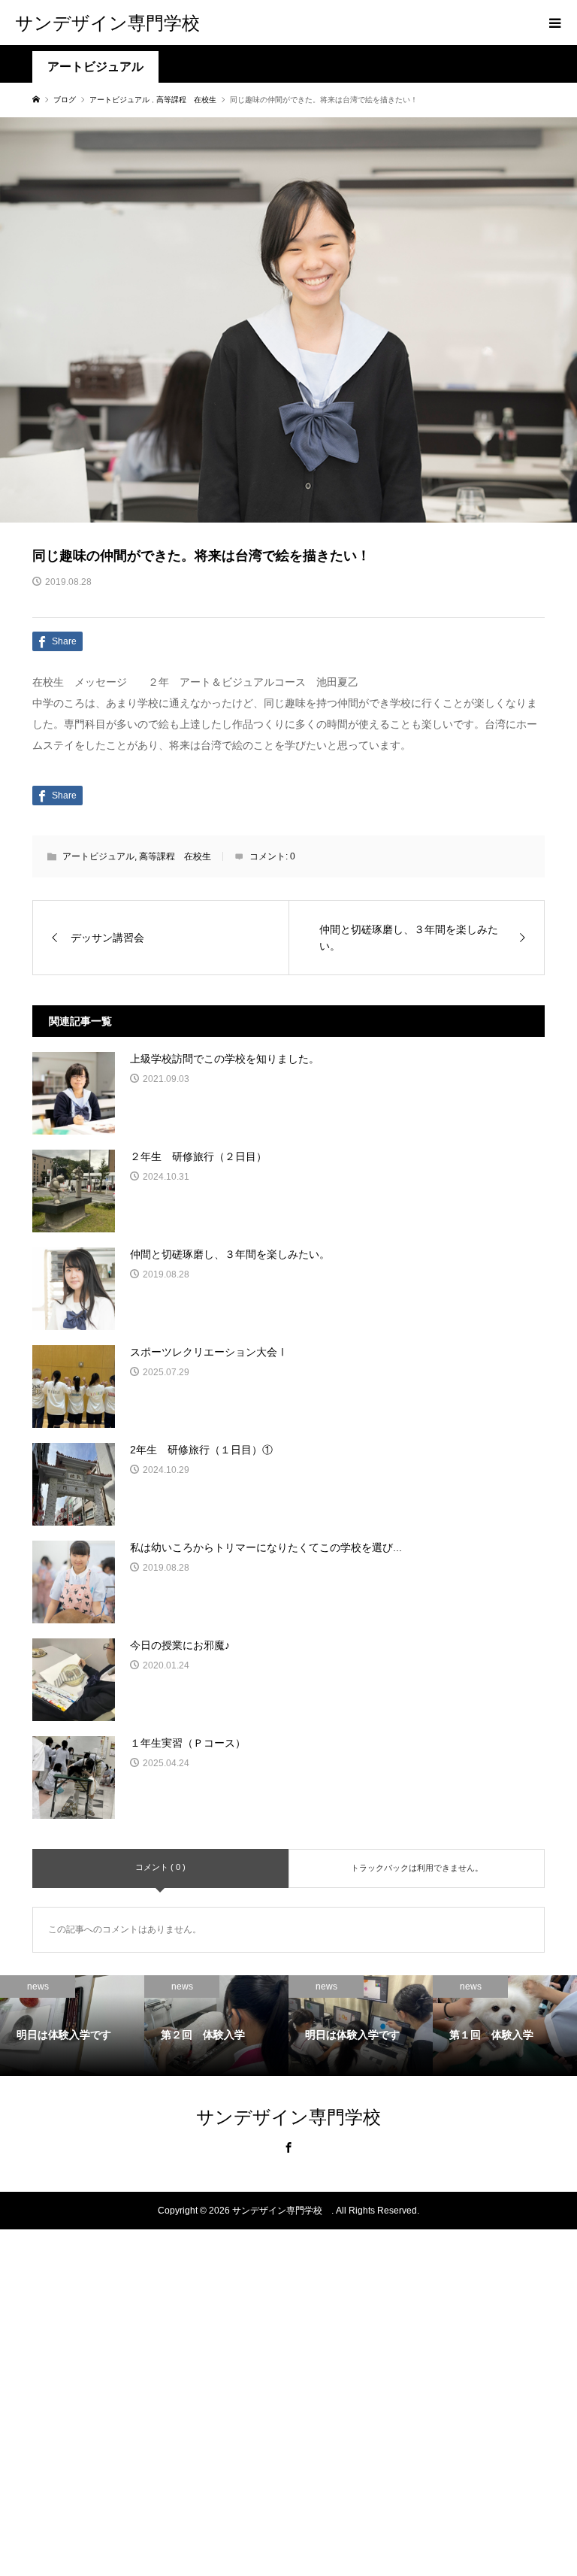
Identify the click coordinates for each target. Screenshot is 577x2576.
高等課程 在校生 (175, 856)
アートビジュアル (95, 67)
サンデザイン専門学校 (116, 22)
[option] (72, 2026)
